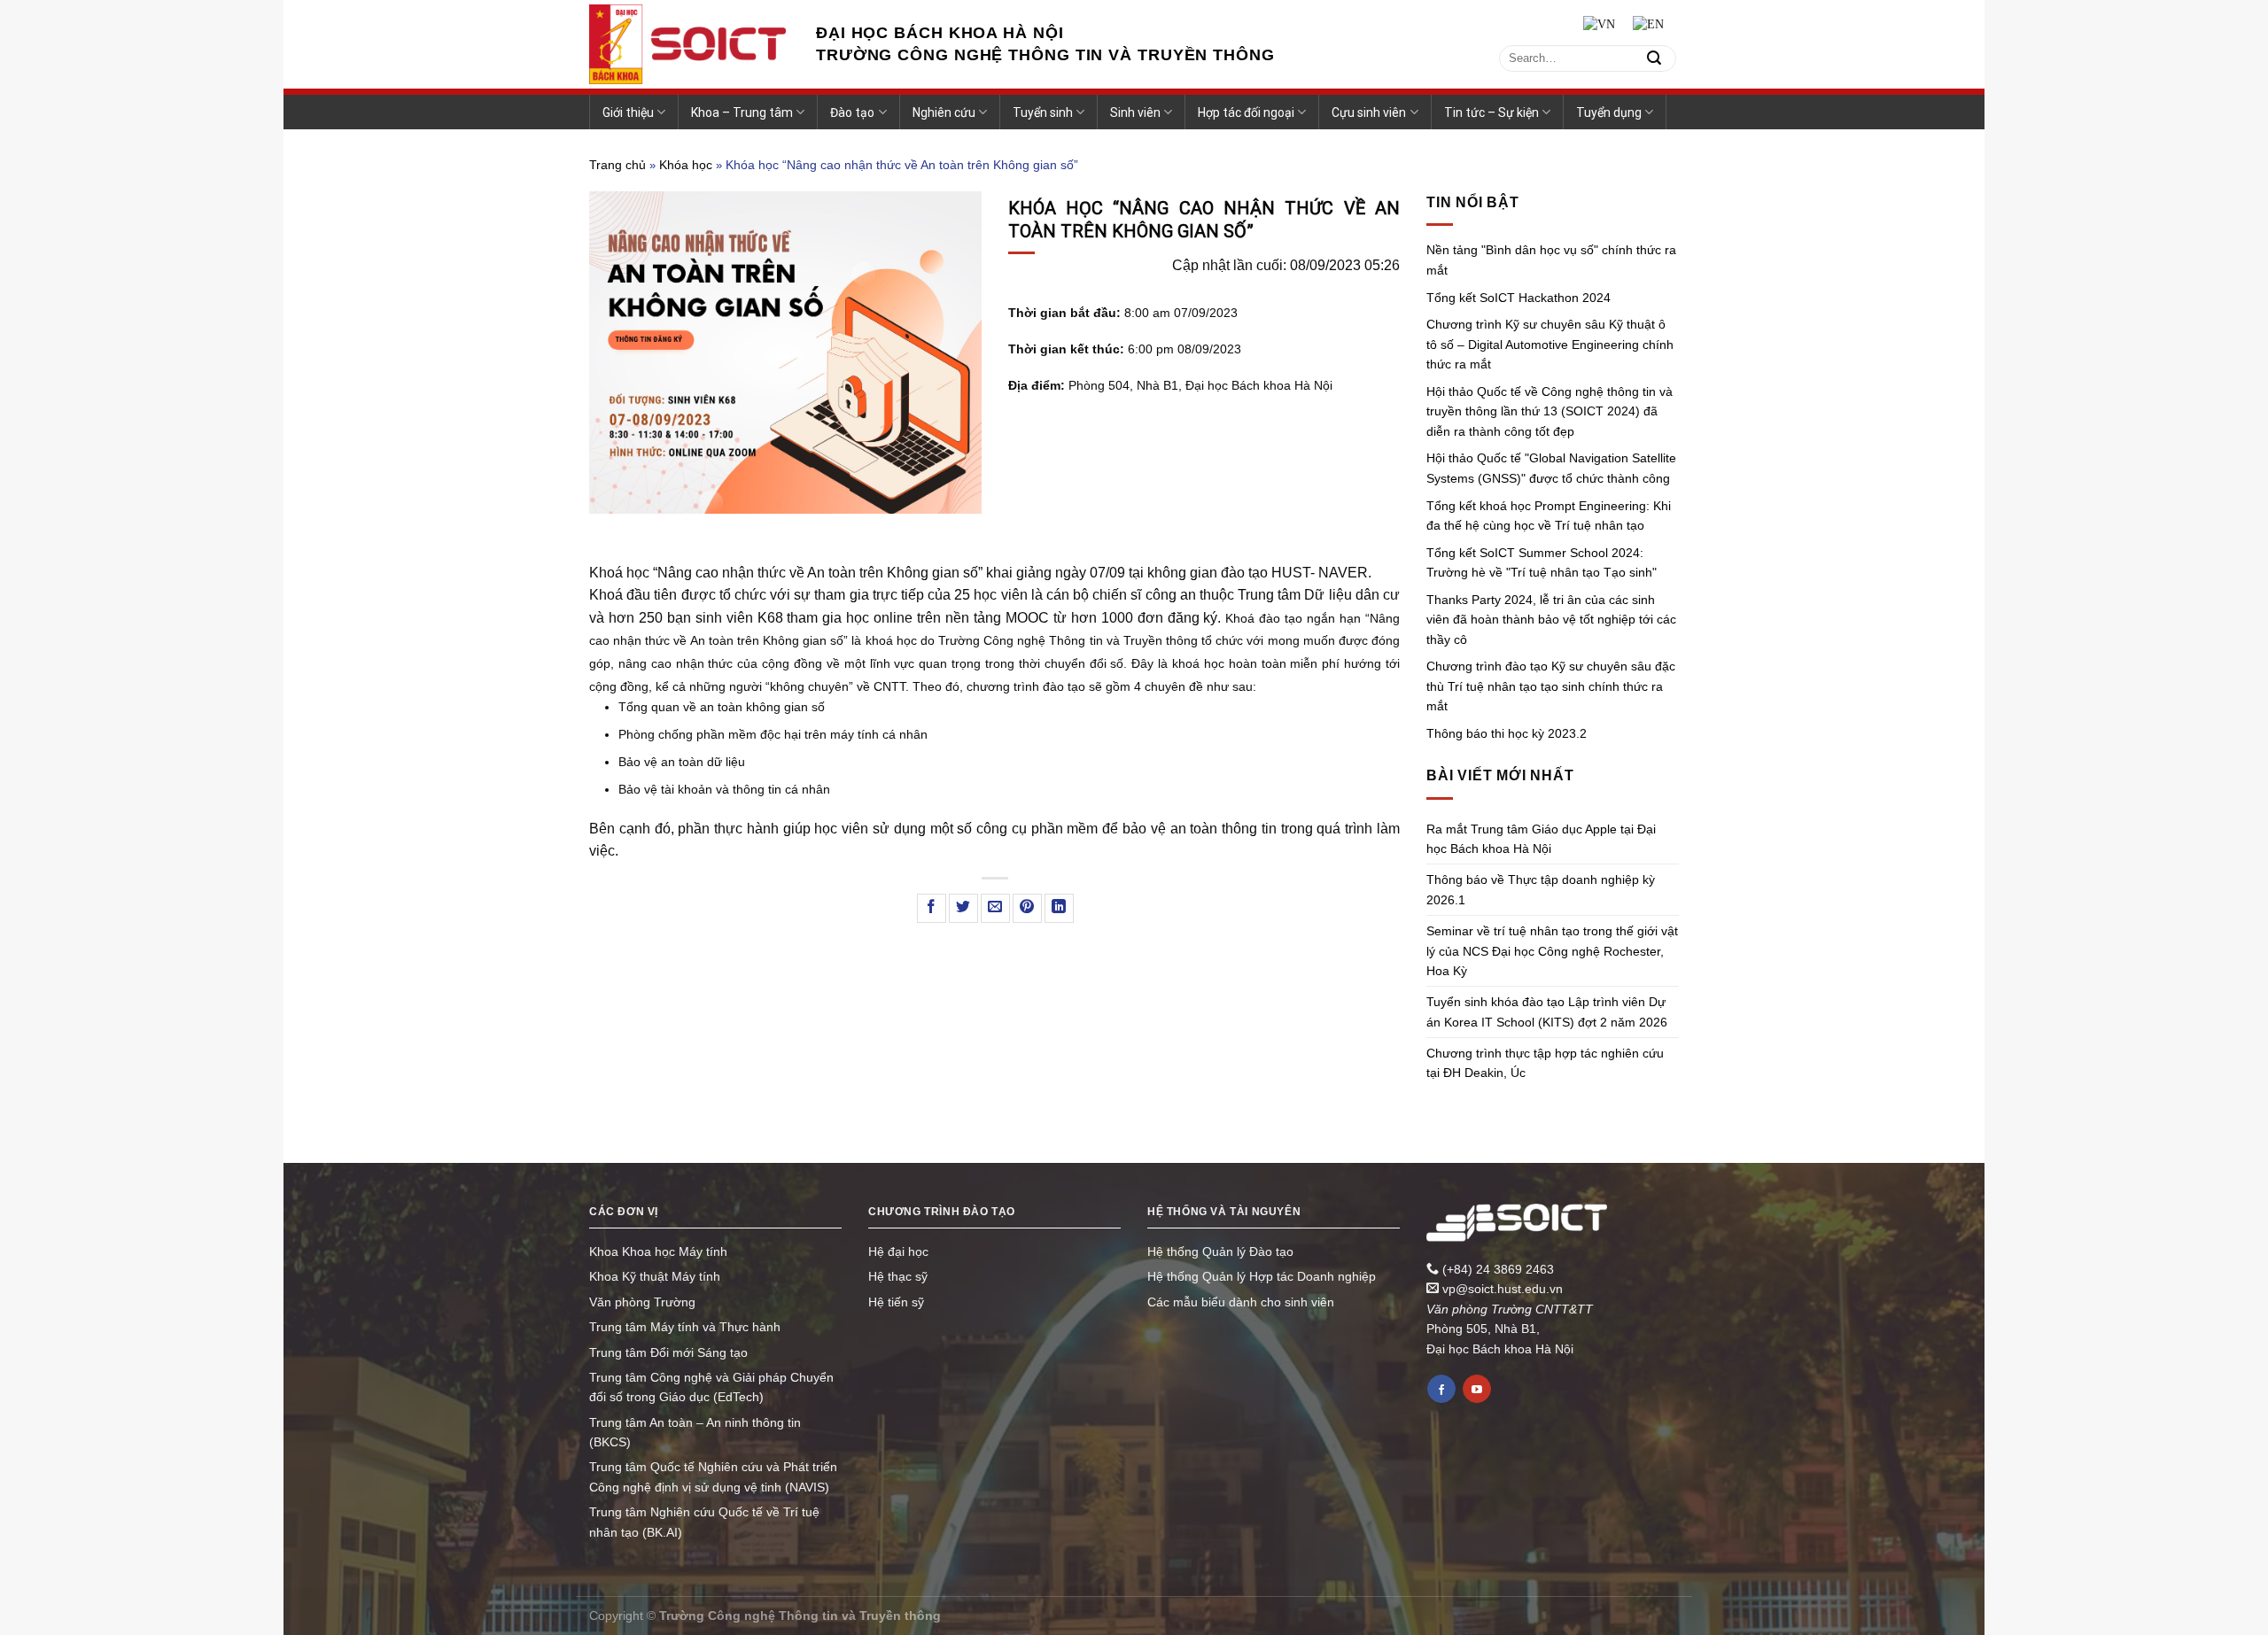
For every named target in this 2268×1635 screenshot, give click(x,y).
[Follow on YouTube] (1477, 1389)
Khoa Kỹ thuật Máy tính (655, 1276)
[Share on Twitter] (963, 908)
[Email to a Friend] (995, 908)
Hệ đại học (898, 1251)
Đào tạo (852, 112)
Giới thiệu (628, 112)
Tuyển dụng (1609, 112)
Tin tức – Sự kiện (1491, 112)
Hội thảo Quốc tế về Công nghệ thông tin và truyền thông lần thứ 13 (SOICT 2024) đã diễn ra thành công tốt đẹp (1550, 411)
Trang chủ (617, 165)
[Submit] (1654, 58)
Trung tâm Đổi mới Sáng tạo (668, 1352)
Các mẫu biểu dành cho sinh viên (1241, 1302)
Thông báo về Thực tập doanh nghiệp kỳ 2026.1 (1541, 889)
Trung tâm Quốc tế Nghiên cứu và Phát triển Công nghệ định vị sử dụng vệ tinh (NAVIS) (713, 1476)
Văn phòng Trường (642, 1302)
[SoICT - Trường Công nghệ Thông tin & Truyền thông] (689, 44)
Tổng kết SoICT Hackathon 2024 (1518, 298)
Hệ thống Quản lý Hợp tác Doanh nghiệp (1262, 1276)
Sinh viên (1135, 112)
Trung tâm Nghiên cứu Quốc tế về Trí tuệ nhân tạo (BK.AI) (704, 1522)
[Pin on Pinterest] (1027, 908)
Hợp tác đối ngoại (1246, 112)
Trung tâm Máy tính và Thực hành (685, 1327)
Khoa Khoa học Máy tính (658, 1251)
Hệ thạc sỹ (898, 1276)
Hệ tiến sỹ (896, 1302)
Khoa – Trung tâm (742, 112)
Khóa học (686, 165)
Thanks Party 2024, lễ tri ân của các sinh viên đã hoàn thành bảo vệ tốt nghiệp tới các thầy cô (1551, 620)
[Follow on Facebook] (1441, 1389)
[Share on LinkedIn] (1059, 908)
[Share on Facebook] (932, 908)
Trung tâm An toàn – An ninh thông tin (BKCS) (695, 1432)
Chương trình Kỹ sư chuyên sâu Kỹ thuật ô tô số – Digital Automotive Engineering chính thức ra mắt (1550, 344)
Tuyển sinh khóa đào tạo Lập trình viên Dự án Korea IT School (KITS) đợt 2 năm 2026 (1547, 1011)
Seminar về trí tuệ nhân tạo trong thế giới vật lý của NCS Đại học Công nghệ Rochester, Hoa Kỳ (1552, 951)
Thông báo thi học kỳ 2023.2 (1507, 733)
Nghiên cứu (944, 112)
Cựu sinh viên (1369, 112)
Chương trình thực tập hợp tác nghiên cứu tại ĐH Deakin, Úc (1545, 1063)
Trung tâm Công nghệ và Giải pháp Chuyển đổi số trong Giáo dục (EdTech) (711, 1387)
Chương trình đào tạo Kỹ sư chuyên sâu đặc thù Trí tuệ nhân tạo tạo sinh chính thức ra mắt (1551, 686)
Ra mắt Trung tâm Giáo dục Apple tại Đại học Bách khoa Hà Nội (1541, 839)
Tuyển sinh (1043, 112)
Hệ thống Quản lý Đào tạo (1220, 1251)
